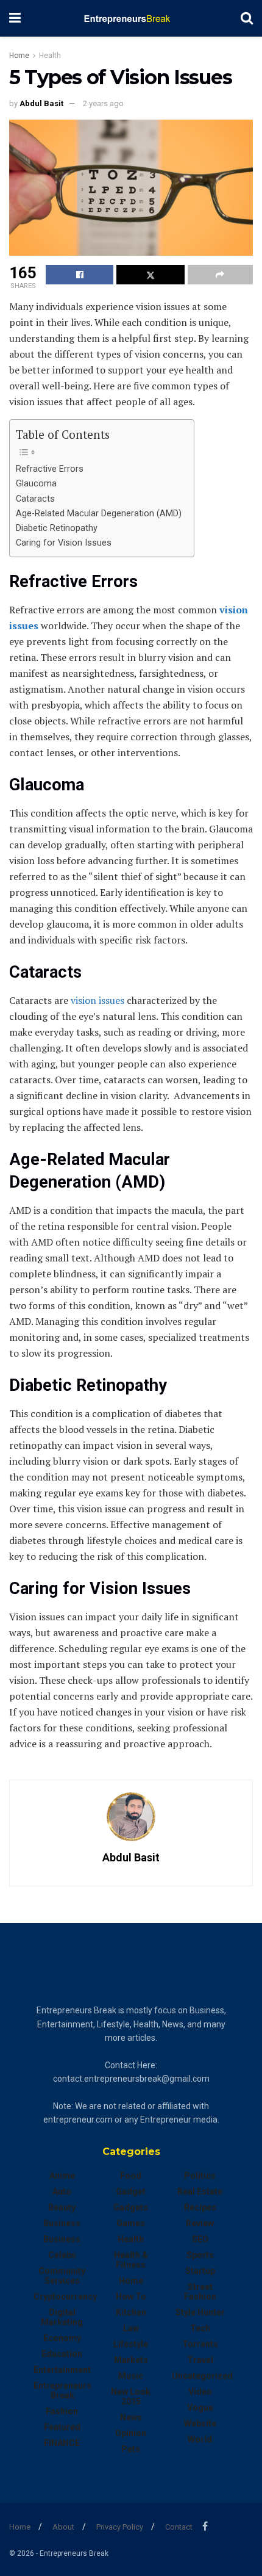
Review (200, 2223)
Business (62, 2223)
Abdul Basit (41, 103)
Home (19, 56)
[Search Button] (247, 18)
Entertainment (62, 2370)
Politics (200, 2176)
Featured (62, 2427)
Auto (62, 2192)
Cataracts (35, 499)
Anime (62, 2176)
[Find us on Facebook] (205, 2526)
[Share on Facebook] (80, 275)
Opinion (131, 2433)
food (131, 2176)
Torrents (200, 2344)
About (63, 2527)
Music (131, 2376)
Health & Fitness (131, 2260)
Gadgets (131, 2207)
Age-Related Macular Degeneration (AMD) (99, 514)
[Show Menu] (15, 18)
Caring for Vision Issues (64, 543)
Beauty (62, 2207)
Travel (200, 2360)
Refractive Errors (50, 469)
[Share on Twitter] (150, 275)
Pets (131, 2449)
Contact (179, 2527)
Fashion (62, 2411)
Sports (200, 2255)
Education (62, 2354)
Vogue (200, 2408)
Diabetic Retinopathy (57, 528)
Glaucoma (36, 484)
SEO (200, 2239)
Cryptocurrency (65, 2296)
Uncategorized (202, 2376)
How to (131, 2296)
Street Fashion (200, 2292)
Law (131, 2328)
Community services (62, 2276)
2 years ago (103, 103)
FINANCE (62, 2443)
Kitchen (131, 2312)
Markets (131, 2360)
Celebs (62, 2255)
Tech (200, 2328)
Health (50, 56)
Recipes (200, 2207)
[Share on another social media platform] (220, 275)
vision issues (96, 1000)
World (200, 2439)
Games (131, 2223)
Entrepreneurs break (62, 2390)
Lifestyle (131, 2344)
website (200, 2423)
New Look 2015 (131, 2397)
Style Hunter (200, 2312)
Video (200, 2392)
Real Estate (200, 2192)
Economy (62, 2338)
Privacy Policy (120, 2527)
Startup (200, 2271)
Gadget (131, 2192)
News (131, 2417)
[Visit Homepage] (131, 18)
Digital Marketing (62, 2317)
